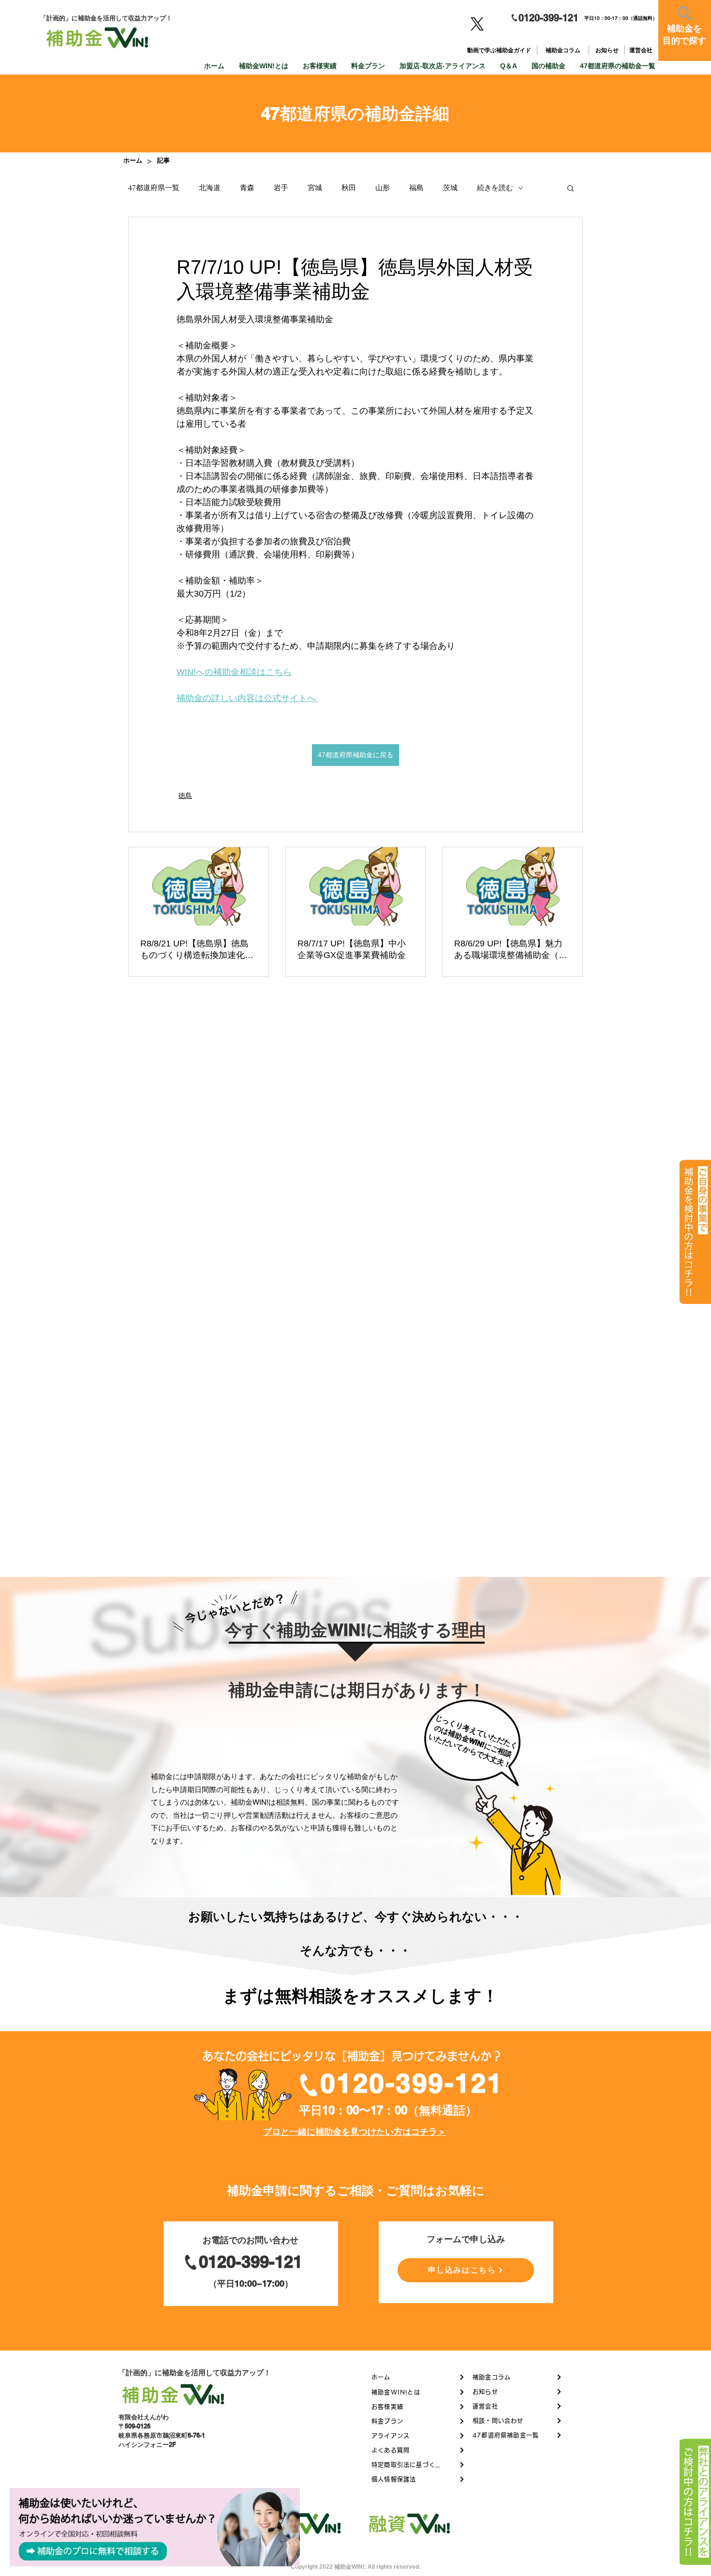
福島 (416, 188)
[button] (570, 188)
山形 (383, 188)
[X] (477, 24)
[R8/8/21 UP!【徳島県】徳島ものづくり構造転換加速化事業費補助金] (199, 886)
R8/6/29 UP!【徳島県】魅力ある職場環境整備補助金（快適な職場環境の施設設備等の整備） (511, 950)
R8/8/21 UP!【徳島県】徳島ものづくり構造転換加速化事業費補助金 (197, 950)
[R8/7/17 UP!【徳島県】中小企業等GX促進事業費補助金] (356, 886)
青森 (247, 188)
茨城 (450, 188)
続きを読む (495, 188)
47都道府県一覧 (154, 188)
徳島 (185, 795)
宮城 (315, 188)
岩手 (281, 188)
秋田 (349, 188)
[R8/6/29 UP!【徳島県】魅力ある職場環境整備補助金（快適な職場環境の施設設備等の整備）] (512, 886)
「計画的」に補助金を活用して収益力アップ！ (195, 2373)
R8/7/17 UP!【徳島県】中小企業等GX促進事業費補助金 (352, 949)
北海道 (210, 188)
